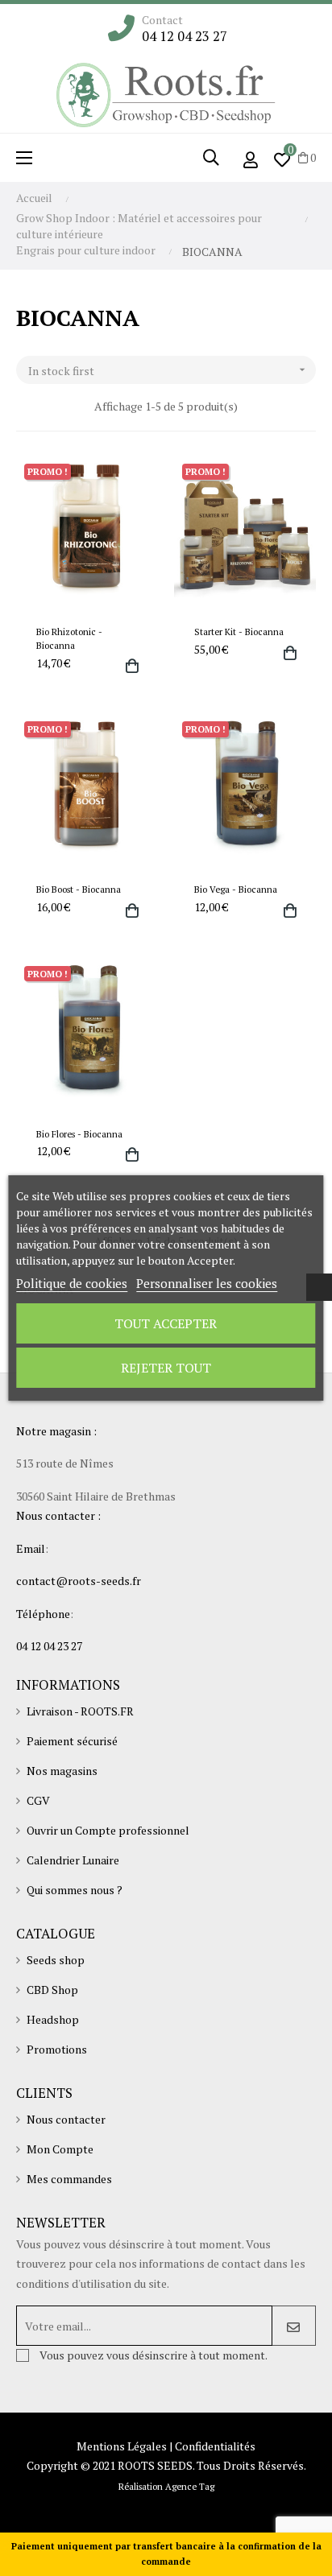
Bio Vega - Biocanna (236, 889)
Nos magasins (62, 1771)
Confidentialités (215, 2446)
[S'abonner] (294, 2326)
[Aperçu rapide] (126, 666)
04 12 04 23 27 (185, 36)
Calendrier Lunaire (73, 1860)
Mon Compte (60, 2149)
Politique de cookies (72, 1283)
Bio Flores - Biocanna (79, 1134)
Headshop (53, 2019)
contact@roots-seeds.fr (79, 1581)
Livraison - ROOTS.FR (80, 1711)
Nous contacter (66, 2119)
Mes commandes (69, 2179)
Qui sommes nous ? (75, 1890)
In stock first (168, 371)
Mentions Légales (122, 2446)
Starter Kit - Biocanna (239, 632)
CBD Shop (52, 1990)
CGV (38, 1800)
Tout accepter (166, 1323)
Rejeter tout (166, 1368)
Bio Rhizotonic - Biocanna (69, 638)
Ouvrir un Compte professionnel (108, 1830)
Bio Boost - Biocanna (79, 889)
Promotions (57, 2049)
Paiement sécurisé (72, 1741)
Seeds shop (56, 1960)
